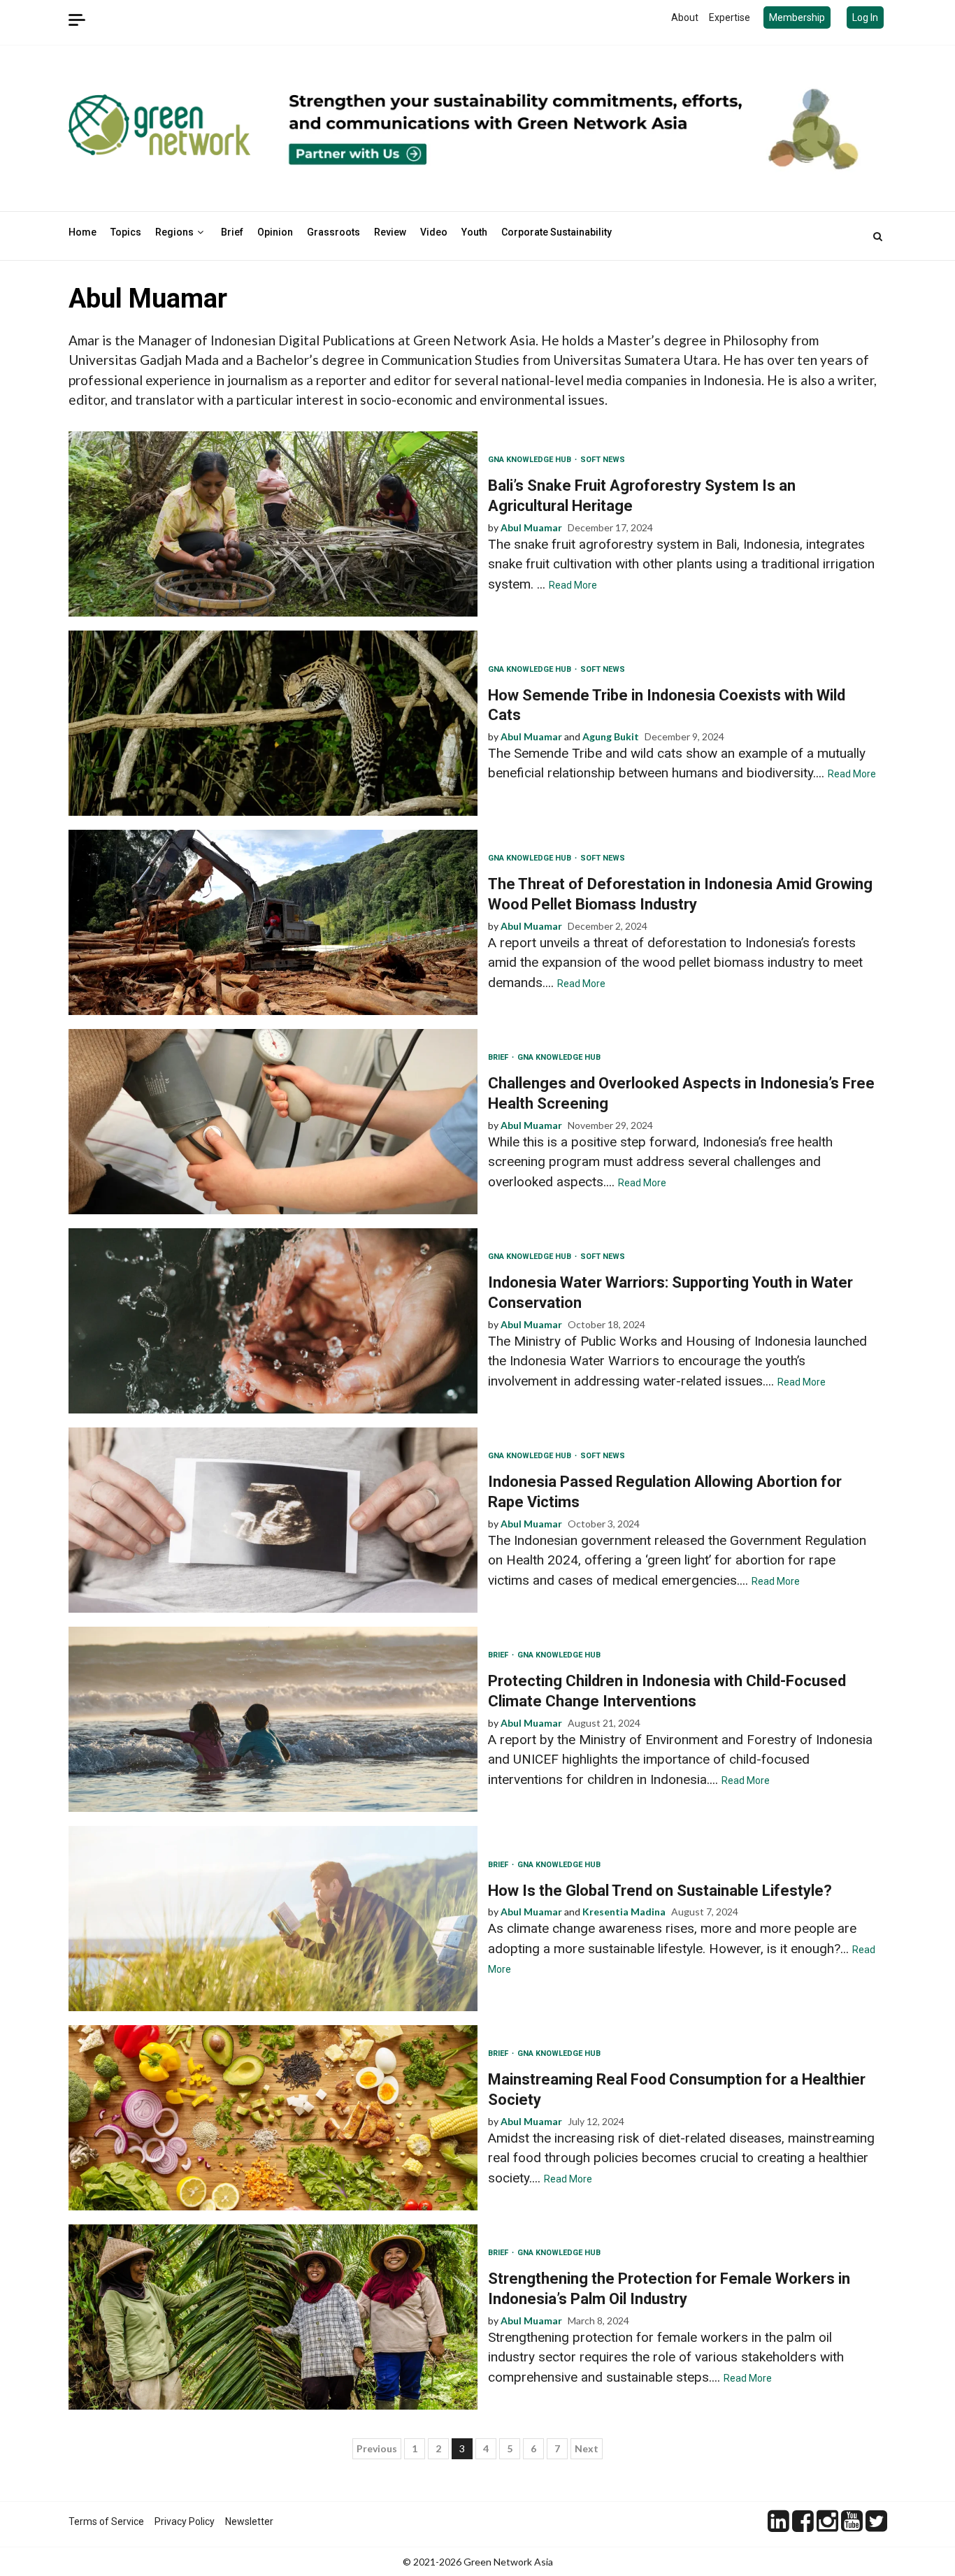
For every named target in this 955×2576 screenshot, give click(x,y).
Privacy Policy (185, 2521)
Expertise (730, 17)
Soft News (603, 460)
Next (587, 2448)
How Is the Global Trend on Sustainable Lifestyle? (273, 1919)
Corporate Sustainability (557, 232)
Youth (474, 232)
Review (390, 232)
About (685, 17)
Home (82, 232)
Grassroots (333, 232)
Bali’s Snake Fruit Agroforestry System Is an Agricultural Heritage (273, 524)
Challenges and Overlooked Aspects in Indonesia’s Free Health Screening (273, 1122)
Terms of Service (106, 2521)
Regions (174, 232)
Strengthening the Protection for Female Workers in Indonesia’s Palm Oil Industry (273, 2317)
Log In (865, 17)
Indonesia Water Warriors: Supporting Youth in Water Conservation (273, 1321)
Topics (126, 232)
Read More (573, 585)
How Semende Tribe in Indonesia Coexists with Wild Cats (273, 723)
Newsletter (249, 2521)
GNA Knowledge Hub (531, 460)
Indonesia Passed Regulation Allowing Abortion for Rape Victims (273, 1520)
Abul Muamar (531, 527)
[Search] (878, 236)
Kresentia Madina (624, 1912)
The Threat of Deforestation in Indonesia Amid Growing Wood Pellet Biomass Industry (273, 922)
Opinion (275, 232)
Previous (377, 2448)
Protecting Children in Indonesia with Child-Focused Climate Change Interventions (273, 1719)
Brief (232, 232)
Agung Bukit (611, 736)
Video (434, 232)
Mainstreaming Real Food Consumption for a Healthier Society (273, 2118)
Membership (797, 17)
